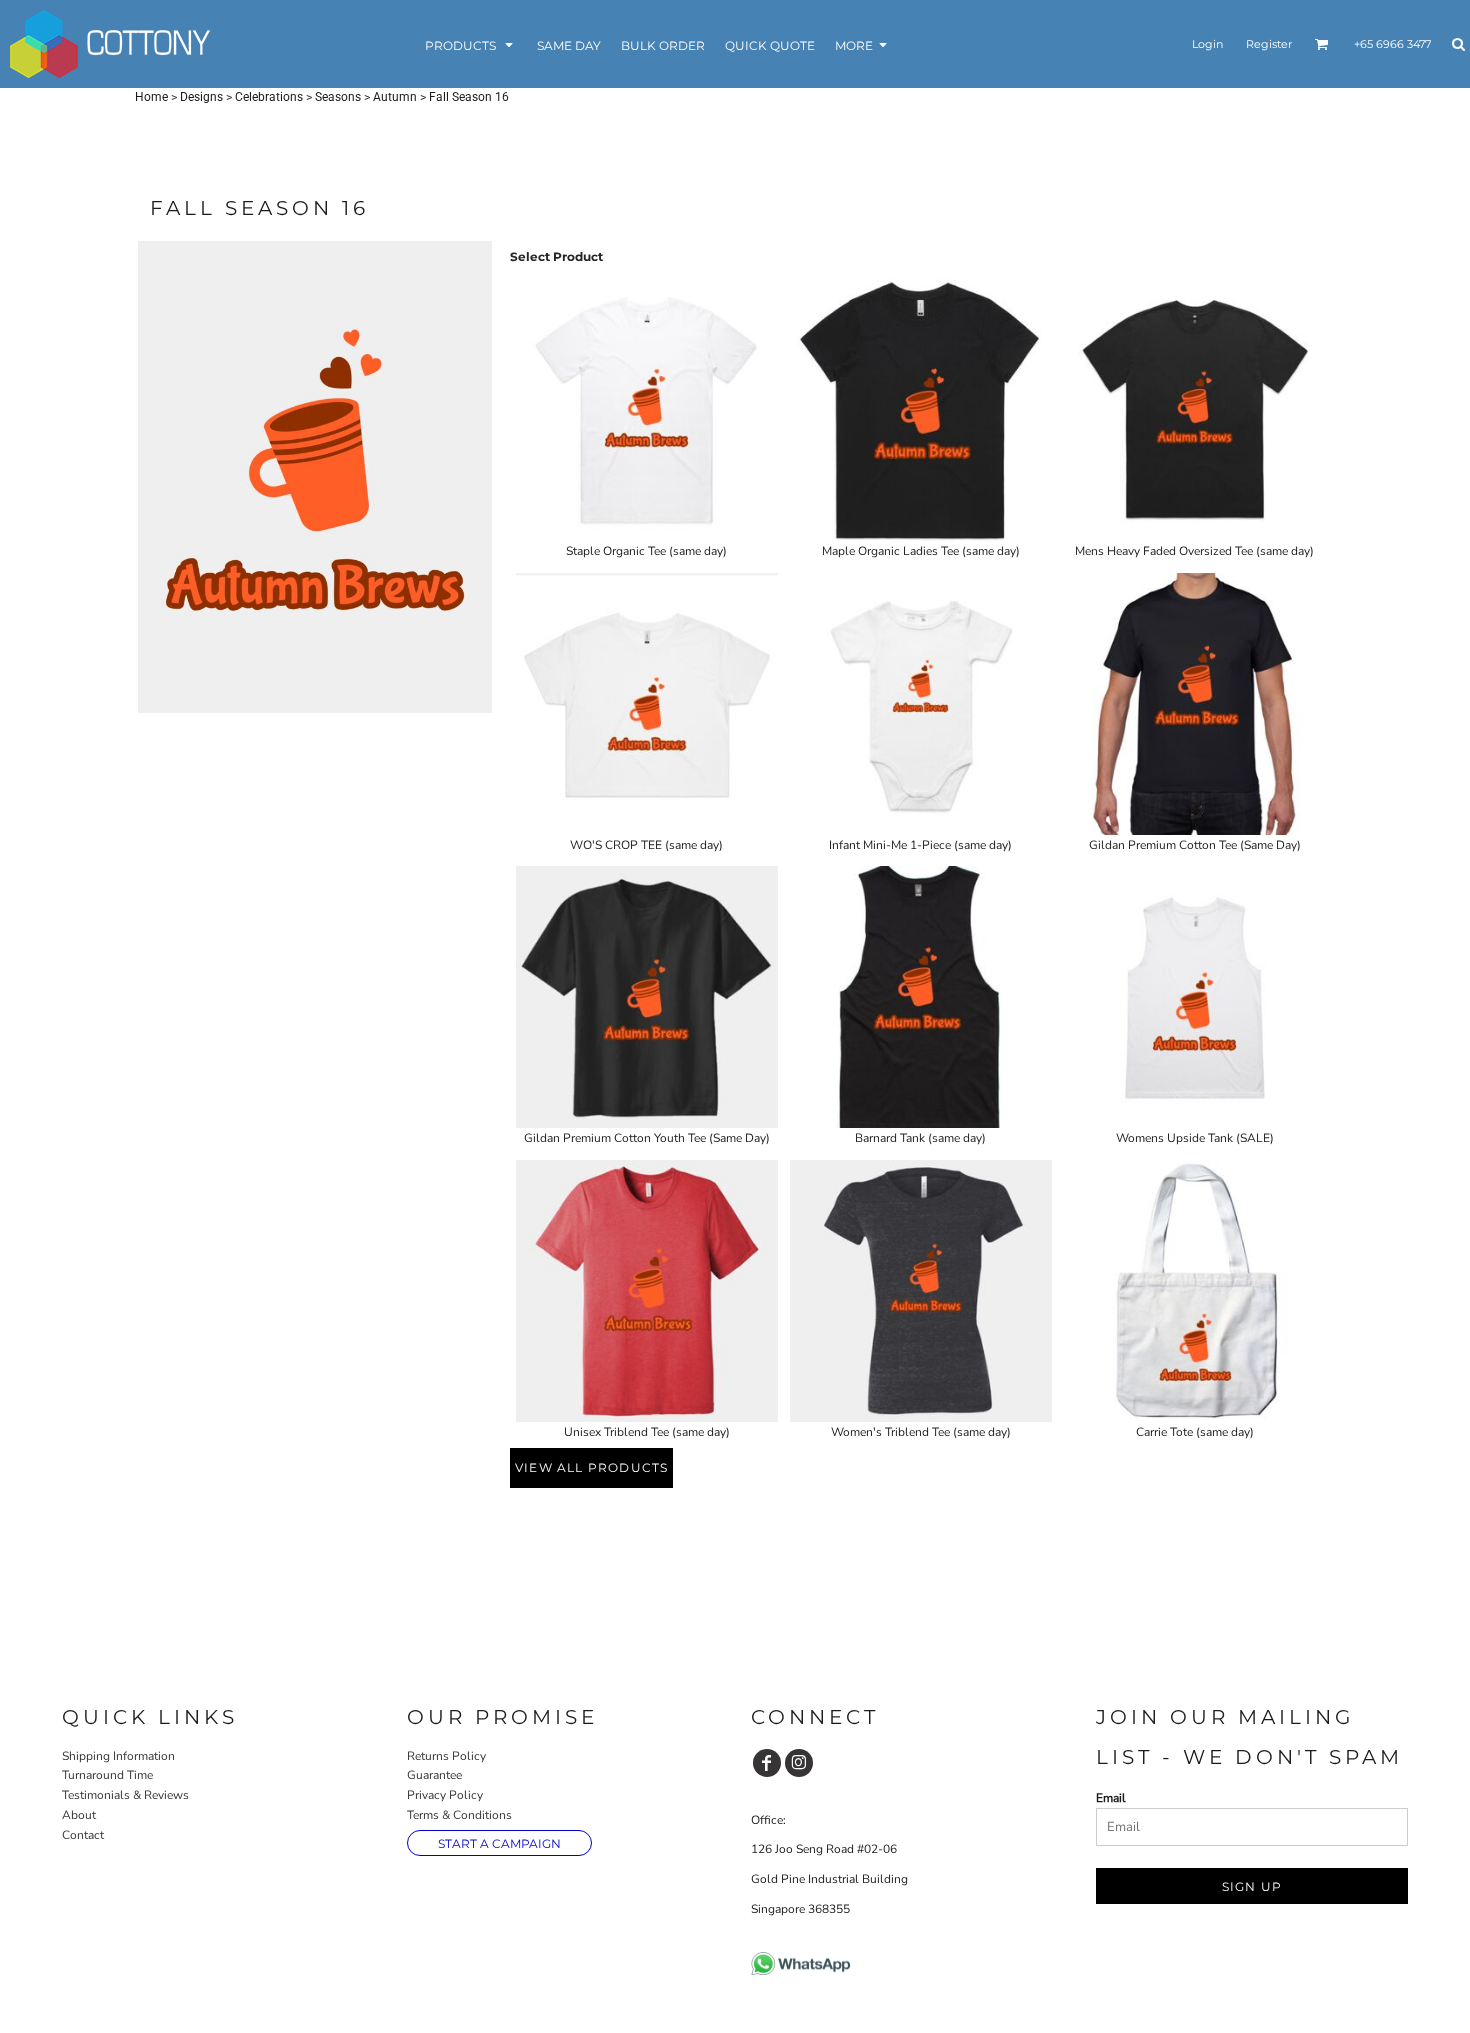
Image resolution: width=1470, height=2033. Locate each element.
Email (1111, 1798)
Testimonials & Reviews (125, 1795)
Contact (83, 1835)
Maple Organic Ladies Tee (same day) (921, 551)
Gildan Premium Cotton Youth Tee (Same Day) (647, 1138)
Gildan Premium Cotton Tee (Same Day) (1195, 845)
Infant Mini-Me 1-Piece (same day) (920, 845)
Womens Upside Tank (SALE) (1195, 1138)
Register (1269, 44)
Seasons (338, 97)
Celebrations (269, 97)
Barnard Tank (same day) (920, 1138)
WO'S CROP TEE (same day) (646, 845)
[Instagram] (799, 1763)
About (79, 1815)
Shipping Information (118, 1756)
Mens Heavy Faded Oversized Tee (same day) (1194, 551)
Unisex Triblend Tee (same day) (647, 1432)
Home (151, 97)
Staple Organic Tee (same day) (646, 551)
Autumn (395, 97)
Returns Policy (446, 1756)
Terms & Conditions (459, 1815)
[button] (471, 44)
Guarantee (434, 1775)
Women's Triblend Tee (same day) (921, 1432)
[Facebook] (767, 1763)
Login (1207, 44)
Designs (201, 97)
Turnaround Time (107, 1775)
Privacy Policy (445, 1795)
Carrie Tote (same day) (1195, 1432)
